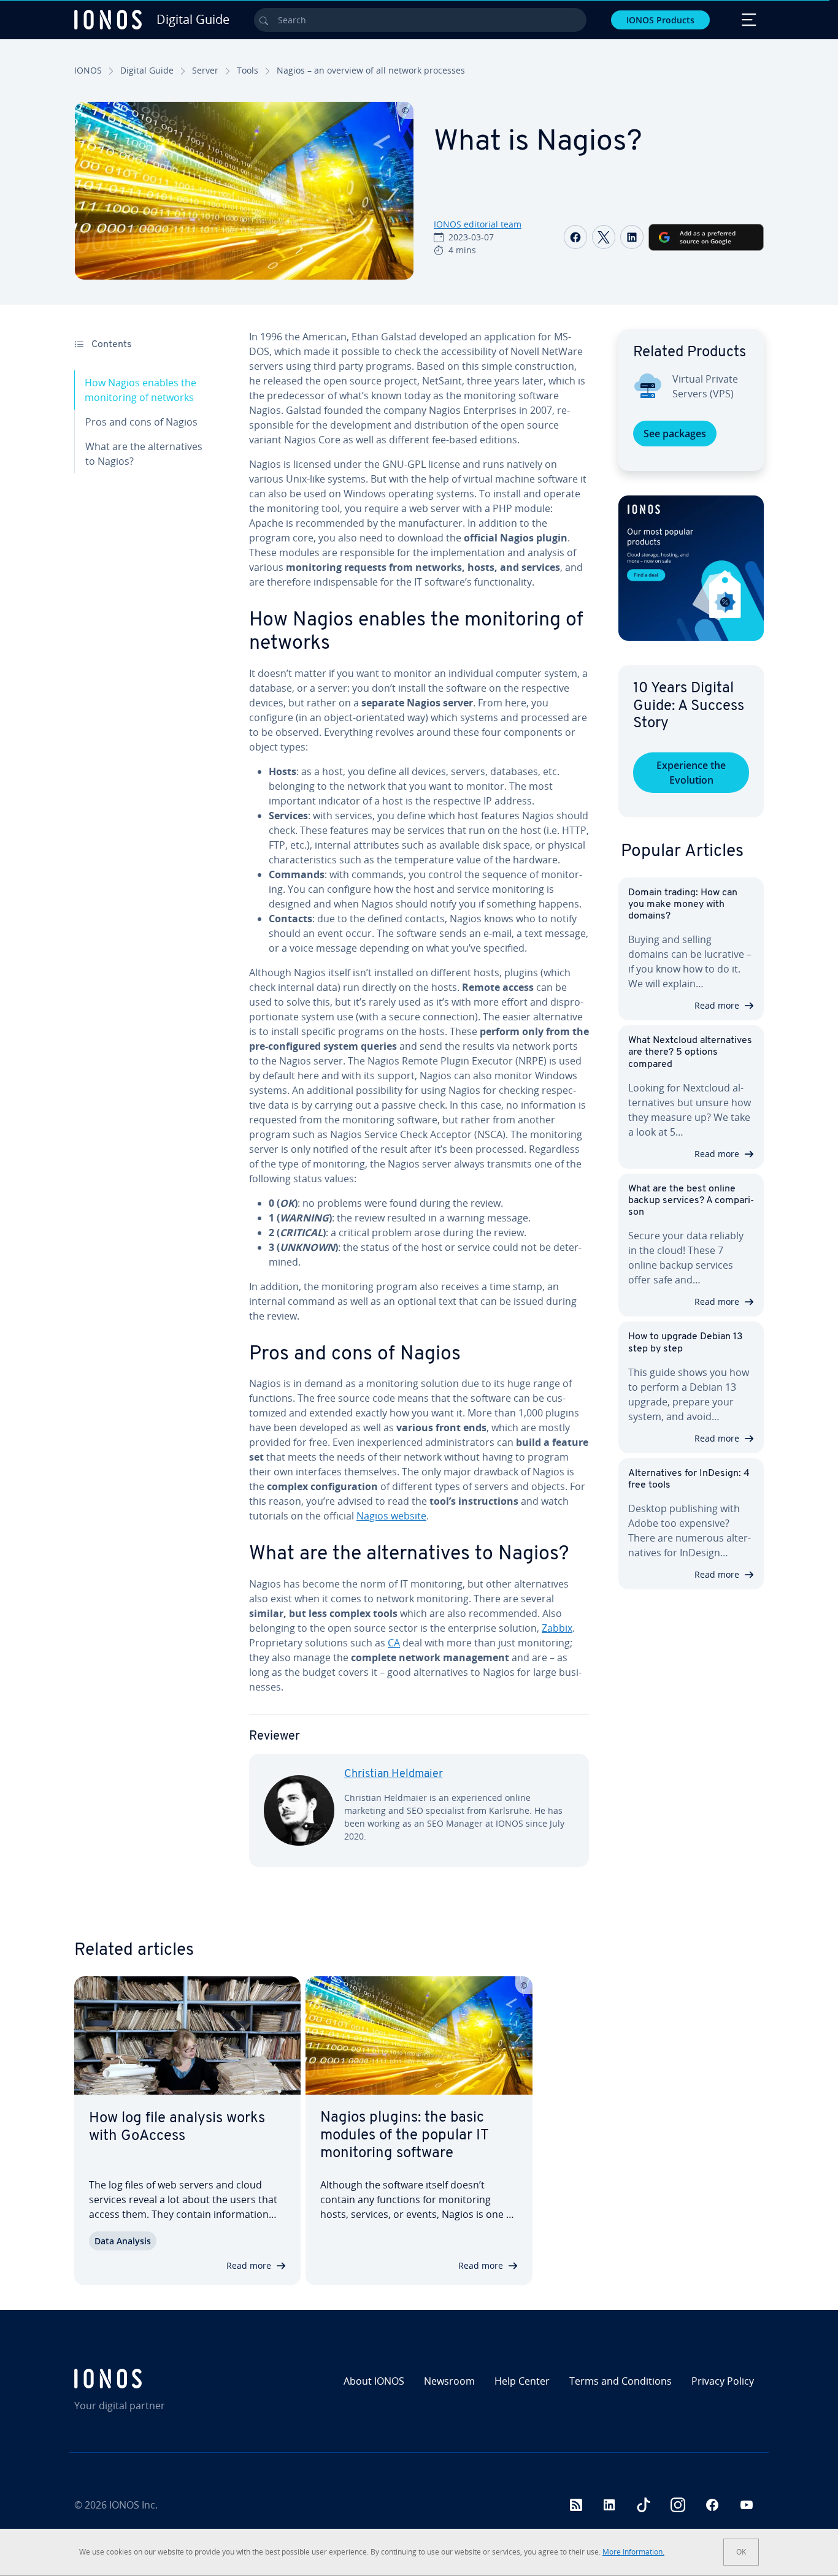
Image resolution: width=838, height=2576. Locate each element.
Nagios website (391, 1516)
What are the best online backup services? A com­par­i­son (691, 1201)
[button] (691, 568)
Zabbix (557, 1628)
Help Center (522, 2381)
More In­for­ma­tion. (633, 2552)
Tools (248, 70)
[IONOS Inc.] (157, 2379)
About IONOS (374, 2381)
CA (394, 1643)
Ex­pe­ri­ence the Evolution (691, 773)
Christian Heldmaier (394, 1775)
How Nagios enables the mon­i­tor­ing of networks (140, 390)
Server (205, 70)
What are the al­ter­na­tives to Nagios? (144, 454)
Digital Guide (147, 70)
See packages (675, 434)
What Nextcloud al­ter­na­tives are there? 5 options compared (690, 1052)
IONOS (88, 70)
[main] (419, 1108)
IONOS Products (660, 20)
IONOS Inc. (133, 2505)
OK (741, 2552)
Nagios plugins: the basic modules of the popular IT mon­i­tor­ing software (404, 2136)
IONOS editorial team (478, 224)
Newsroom (449, 2381)
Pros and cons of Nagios (141, 422)
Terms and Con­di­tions (621, 2381)
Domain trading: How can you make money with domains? (683, 904)
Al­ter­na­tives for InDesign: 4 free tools (689, 1479)
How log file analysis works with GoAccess (177, 2127)
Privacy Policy (723, 2381)
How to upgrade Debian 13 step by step (686, 1343)
